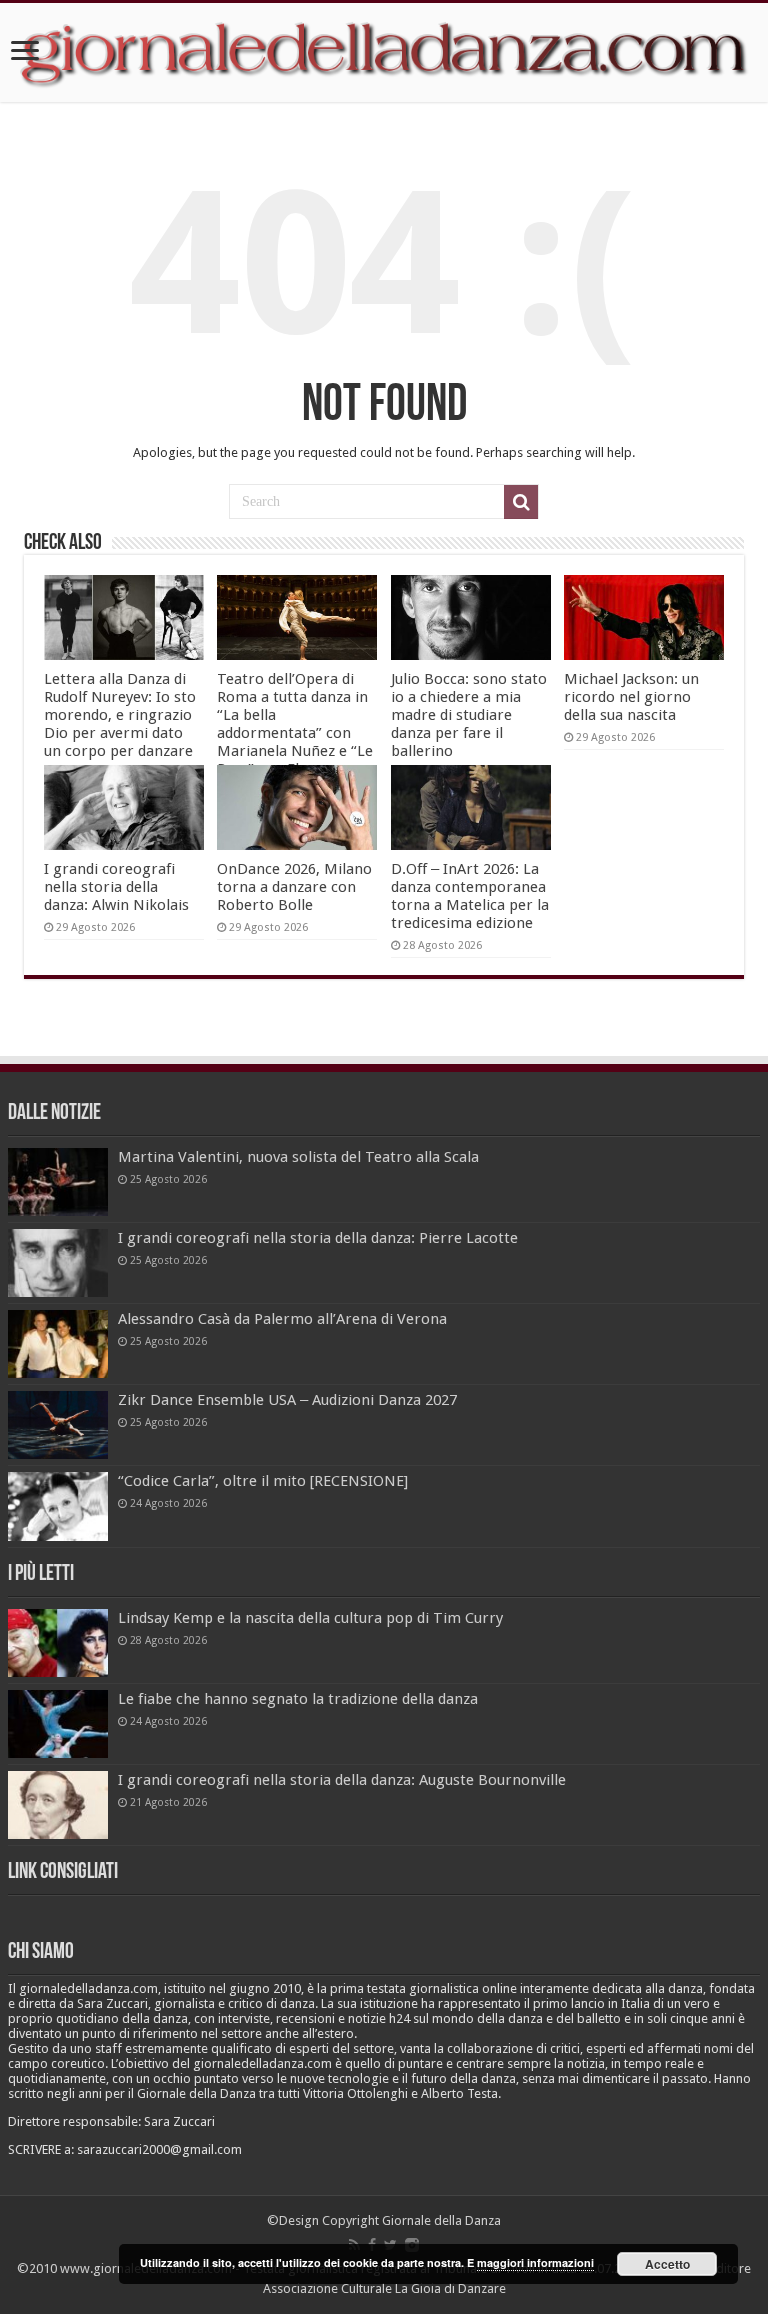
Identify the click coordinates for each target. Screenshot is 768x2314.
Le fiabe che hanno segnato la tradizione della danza (298, 1699)
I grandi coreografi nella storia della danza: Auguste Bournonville (342, 1780)
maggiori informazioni (535, 2262)
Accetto (667, 2264)
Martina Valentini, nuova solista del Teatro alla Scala (298, 1157)
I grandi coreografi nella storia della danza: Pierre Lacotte (318, 1238)
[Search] (521, 502)
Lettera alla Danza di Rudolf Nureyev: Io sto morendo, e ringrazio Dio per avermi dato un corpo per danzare (120, 715)
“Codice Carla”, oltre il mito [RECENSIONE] (263, 1481)
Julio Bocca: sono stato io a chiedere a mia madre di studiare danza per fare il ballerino (469, 715)
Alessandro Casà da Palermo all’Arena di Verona (282, 1319)
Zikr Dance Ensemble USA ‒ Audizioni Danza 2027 (287, 1400)
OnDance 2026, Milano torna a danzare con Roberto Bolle (294, 887)
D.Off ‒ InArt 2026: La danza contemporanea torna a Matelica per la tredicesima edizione (470, 896)
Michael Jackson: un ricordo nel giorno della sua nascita (631, 697)
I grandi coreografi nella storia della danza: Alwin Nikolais (116, 887)
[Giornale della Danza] (384, 52)
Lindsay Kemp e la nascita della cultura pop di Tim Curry (310, 1618)
